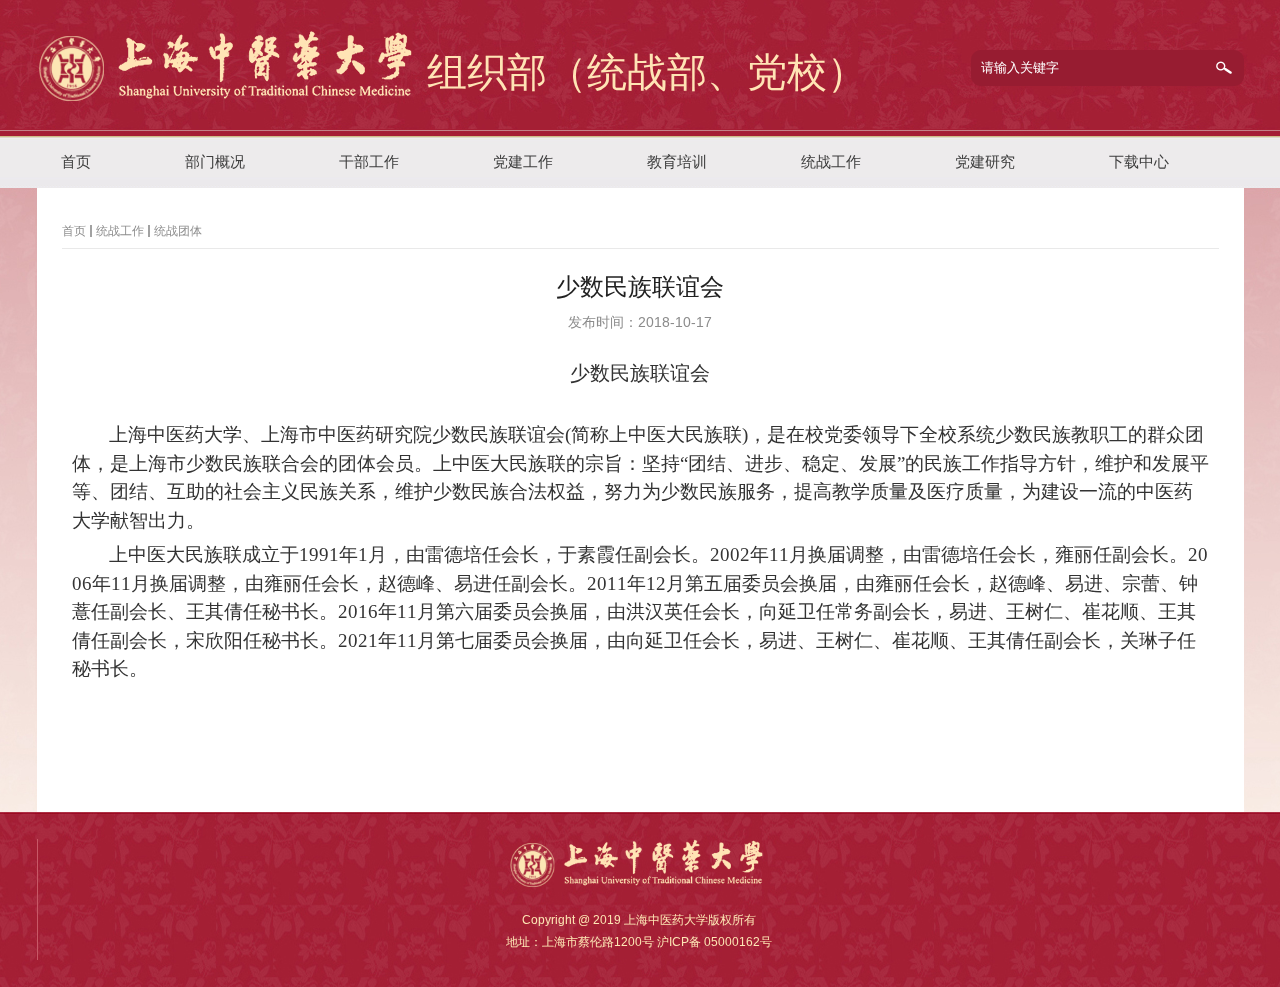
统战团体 (178, 231)
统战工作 (120, 231)
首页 (74, 231)
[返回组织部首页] (229, 100)
